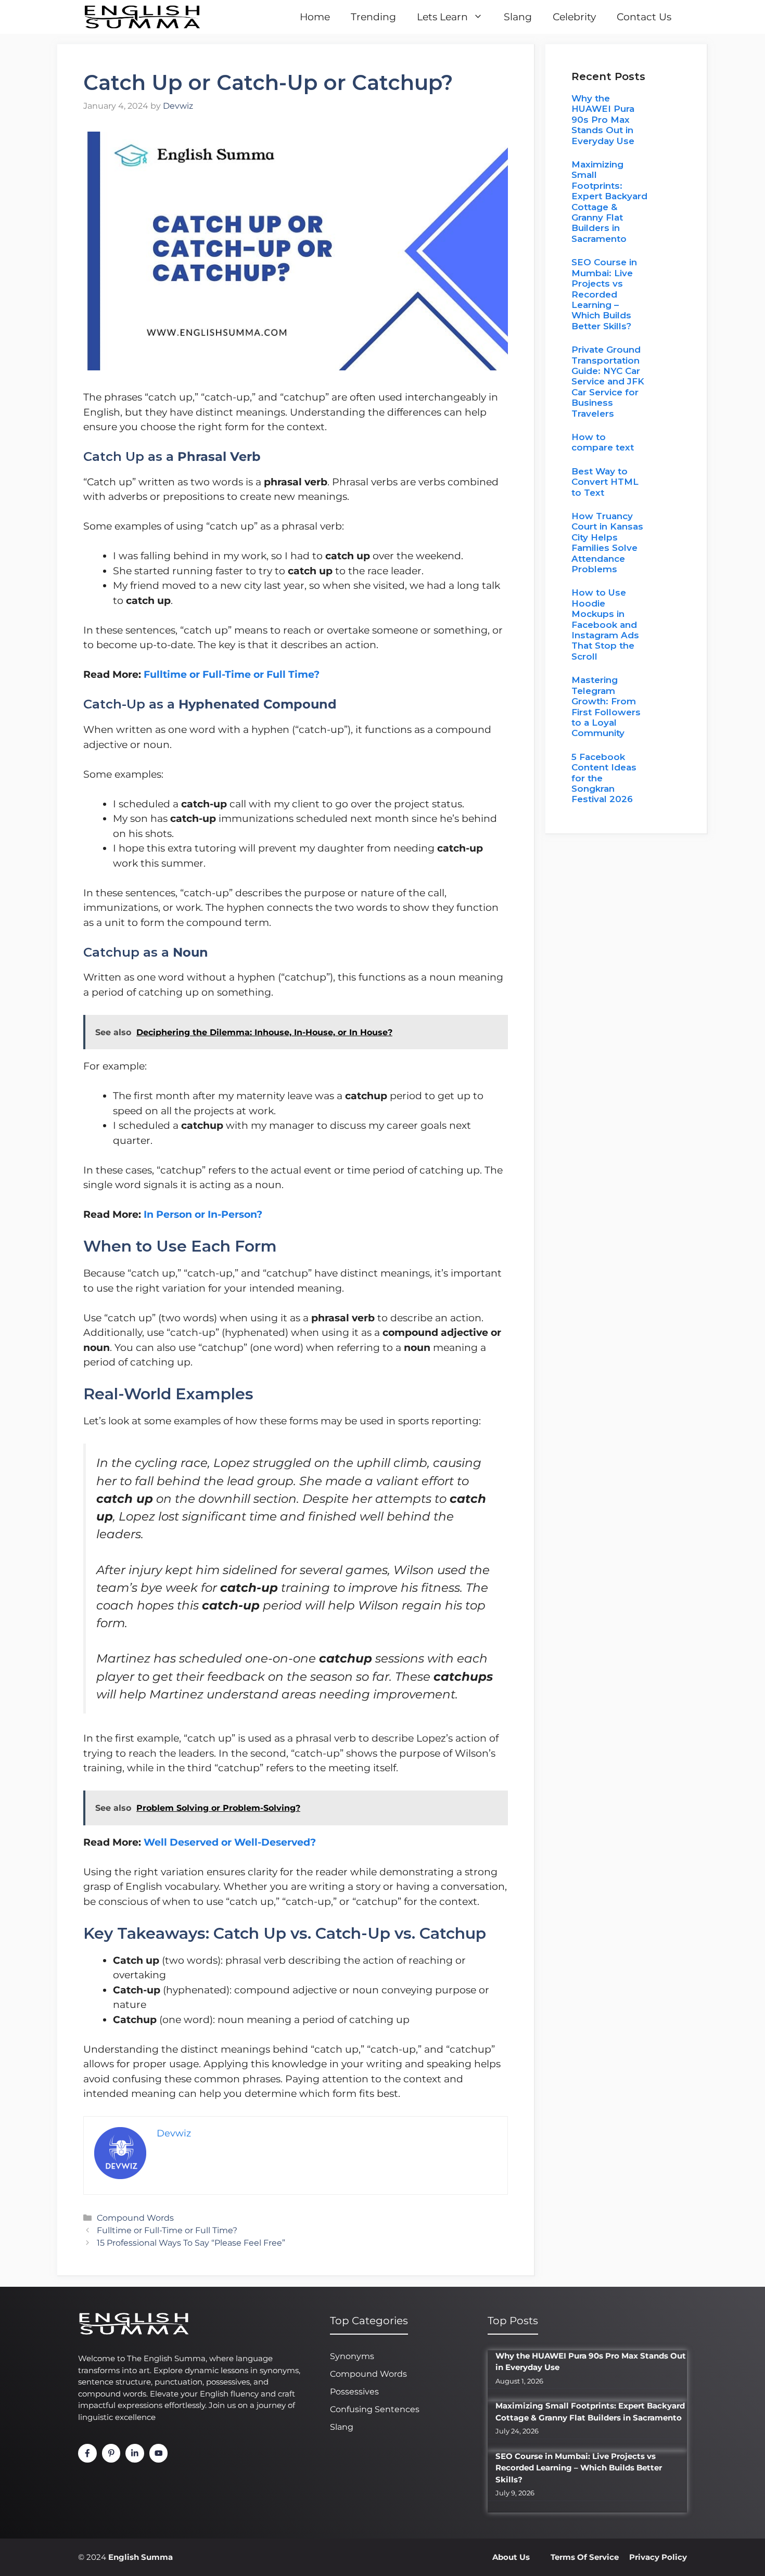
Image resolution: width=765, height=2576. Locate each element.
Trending (373, 17)
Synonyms (352, 2356)
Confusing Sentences (375, 2409)
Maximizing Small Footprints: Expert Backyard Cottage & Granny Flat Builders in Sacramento (609, 202)
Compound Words (135, 2218)
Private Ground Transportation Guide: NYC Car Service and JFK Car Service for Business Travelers (608, 381)
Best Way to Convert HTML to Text (605, 482)
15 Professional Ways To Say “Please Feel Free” (191, 2243)
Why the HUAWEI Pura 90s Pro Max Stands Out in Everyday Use (603, 120)
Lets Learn (442, 17)
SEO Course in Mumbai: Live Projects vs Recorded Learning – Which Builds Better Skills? (604, 294)
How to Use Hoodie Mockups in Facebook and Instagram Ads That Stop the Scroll (605, 624)
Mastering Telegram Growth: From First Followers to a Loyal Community (606, 706)
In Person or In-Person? (203, 1214)
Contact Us (644, 17)
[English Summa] (142, 17)
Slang (518, 17)
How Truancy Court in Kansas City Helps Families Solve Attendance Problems (607, 543)
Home (315, 17)
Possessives (354, 2392)
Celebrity (574, 17)
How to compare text (603, 442)
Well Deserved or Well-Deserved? (230, 1842)
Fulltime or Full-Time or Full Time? (232, 674)
